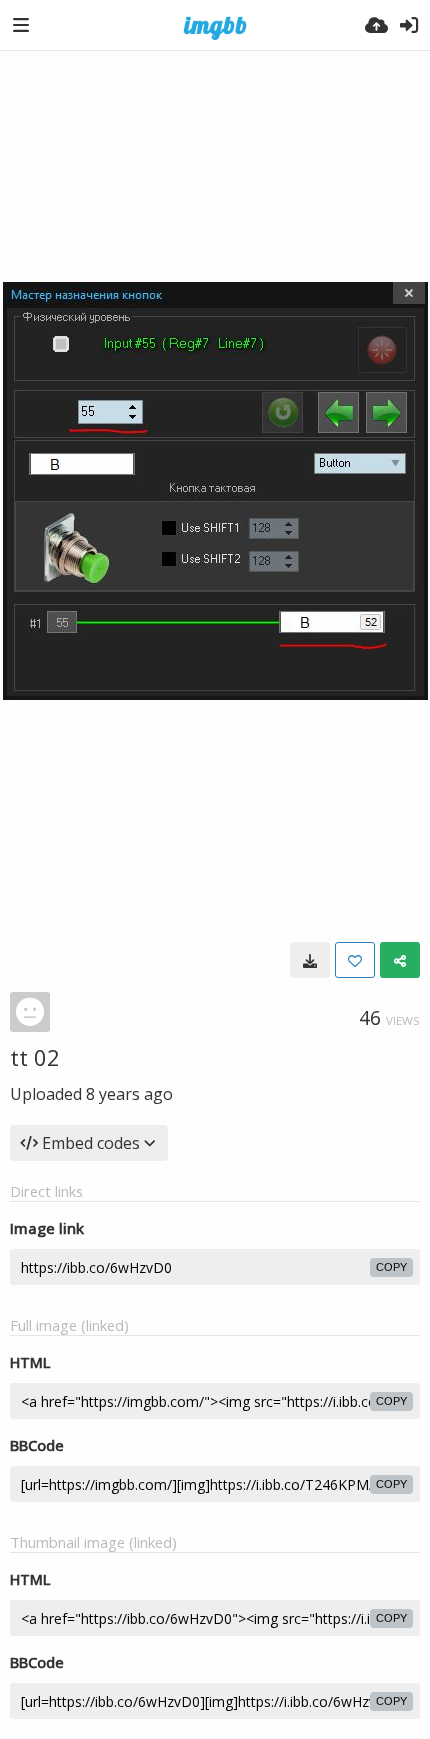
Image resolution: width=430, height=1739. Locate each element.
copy (391, 1267)
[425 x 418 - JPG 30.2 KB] (310, 960)
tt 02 (35, 1057)
